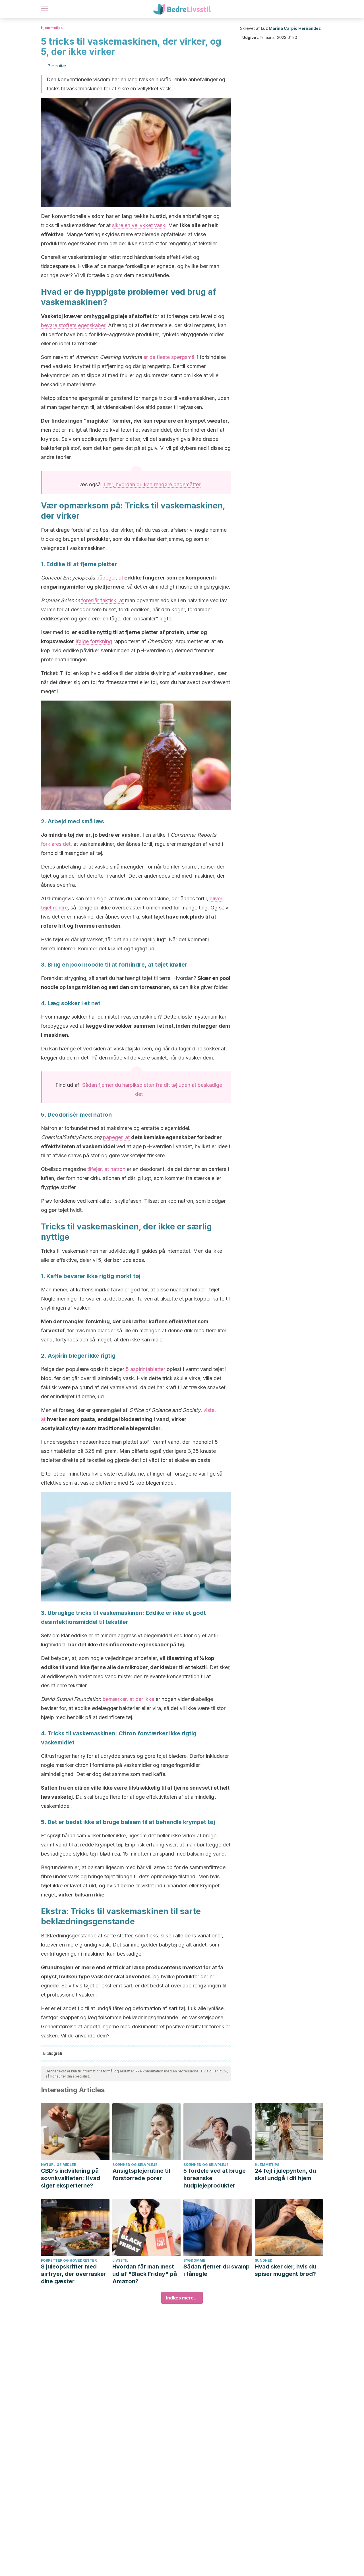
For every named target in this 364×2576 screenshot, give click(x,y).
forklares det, (56, 844)
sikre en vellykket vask (139, 225)
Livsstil (120, 2260)
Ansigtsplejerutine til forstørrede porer (141, 2174)
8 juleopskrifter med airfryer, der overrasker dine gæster (74, 2274)
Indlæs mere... (182, 2298)
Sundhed (264, 2260)
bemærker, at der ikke (128, 1699)
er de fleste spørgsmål (169, 357)
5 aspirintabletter (145, 1369)
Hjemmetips (52, 28)
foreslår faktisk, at (103, 600)
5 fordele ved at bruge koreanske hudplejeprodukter (215, 2178)
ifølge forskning (94, 641)
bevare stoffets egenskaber (73, 325)
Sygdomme (194, 2260)
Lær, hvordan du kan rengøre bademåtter (152, 484)
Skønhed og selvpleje (135, 2165)
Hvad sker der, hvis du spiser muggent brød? (286, 2270)
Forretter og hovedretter (69, 2260)
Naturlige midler (59, 2165)
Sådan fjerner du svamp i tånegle (217, 2270)
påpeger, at (110, 578)
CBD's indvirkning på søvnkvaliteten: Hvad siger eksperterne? (71, 2178)
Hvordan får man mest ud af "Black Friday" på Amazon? (145, 2274)
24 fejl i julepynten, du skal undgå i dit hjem (285, 2174)
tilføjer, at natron (106, 1169)
